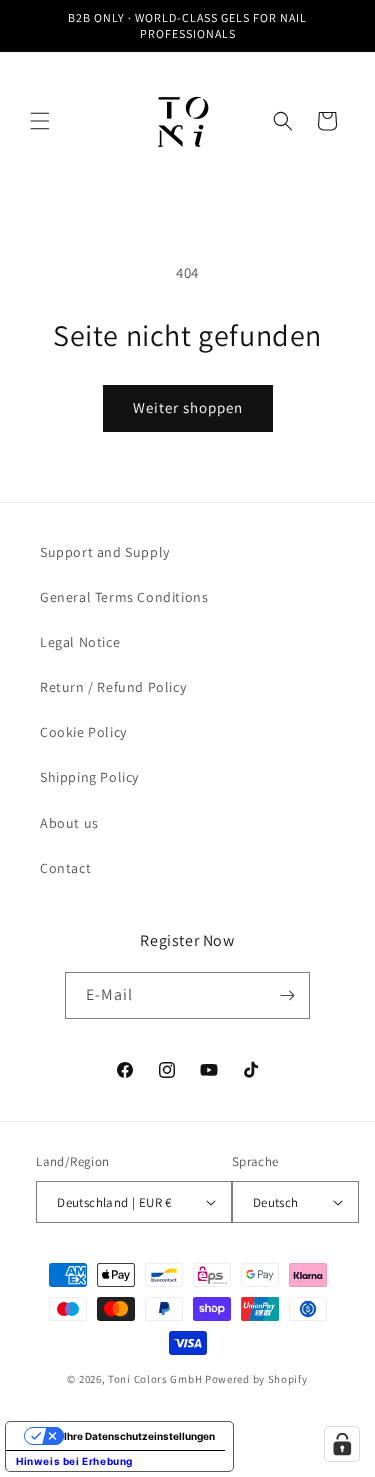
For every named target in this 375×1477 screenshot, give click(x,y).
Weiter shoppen (188, 407)
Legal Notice (80, 642)
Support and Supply (105, 552)
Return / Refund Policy (113, 687)
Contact (65, 868)
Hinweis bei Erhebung (74, 1461)
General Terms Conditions (124, 597)
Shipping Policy (89, 777)
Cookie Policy (83, 732)
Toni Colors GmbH (155, 1379)
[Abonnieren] (287, 995)
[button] (40, 121)
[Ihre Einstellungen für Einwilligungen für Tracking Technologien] (342, 1444)
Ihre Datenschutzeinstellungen (139, 1436)
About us (69, 823)
